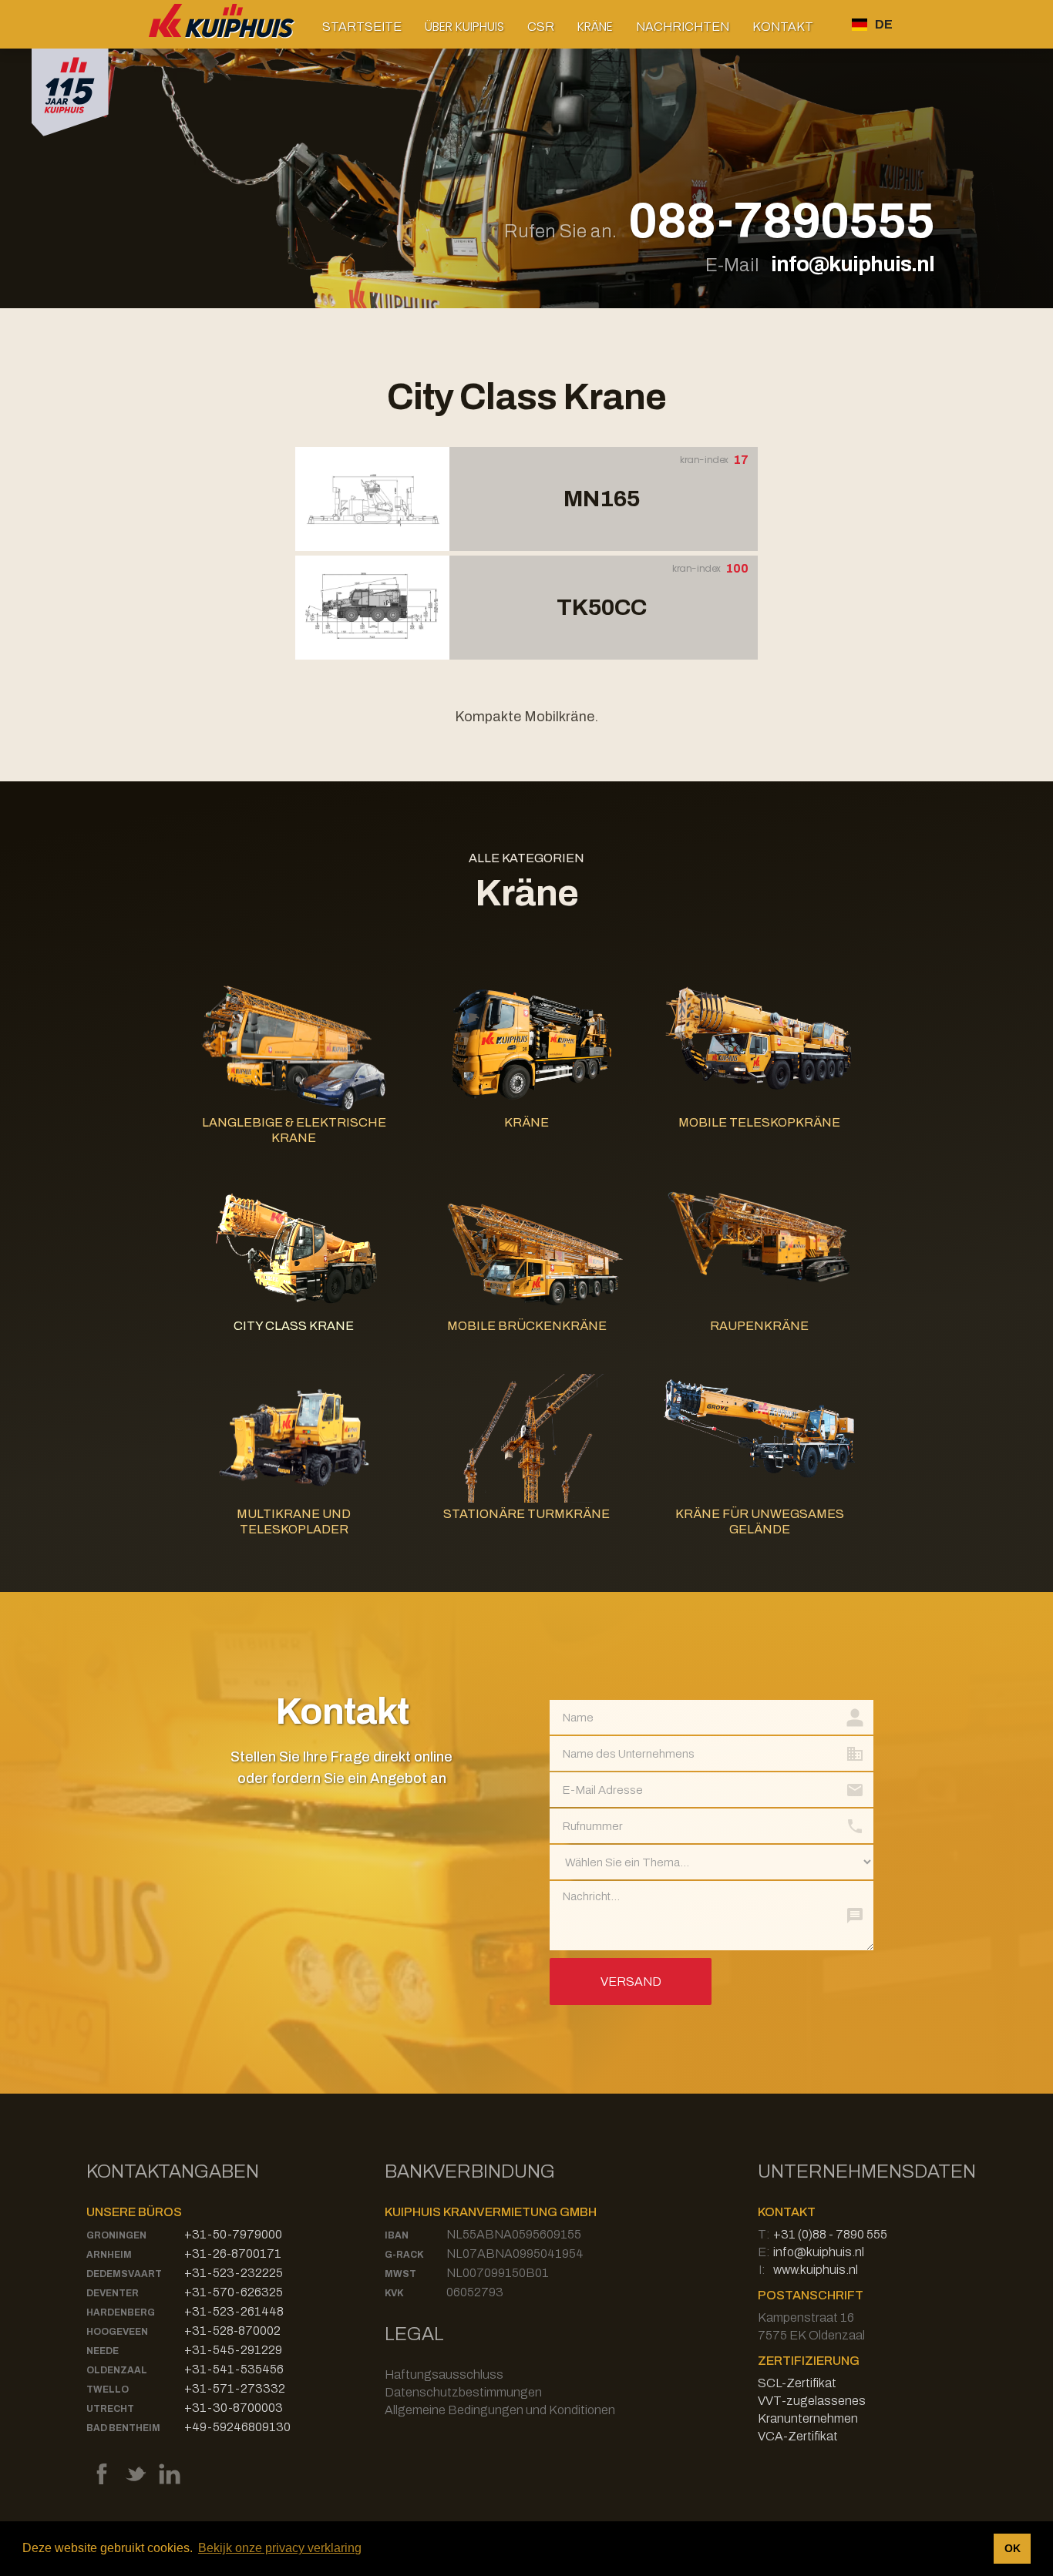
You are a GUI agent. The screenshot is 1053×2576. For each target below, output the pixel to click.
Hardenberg (121, 2312)
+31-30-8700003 (234, 2408)
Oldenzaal (117, 2370)
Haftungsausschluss (444, 2374)
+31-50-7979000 (233, 2234)
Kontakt (783, 27)
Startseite (362, 27)
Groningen (116, 2235)
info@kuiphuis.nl (853, 264)
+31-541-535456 (234, 2369)
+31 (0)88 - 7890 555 (830, 2234)
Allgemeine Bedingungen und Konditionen (500, 2410)
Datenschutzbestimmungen (463, 2392)
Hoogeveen (117, 2332)
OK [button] (1013, 2548)
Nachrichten (683, 27)
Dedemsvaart (124, 2274)
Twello (108, 2390)
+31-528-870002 (232, 2331)
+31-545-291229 (233, 2350)
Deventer (113, 2293)
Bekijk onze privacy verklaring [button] (280, 2548)
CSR (541, 27)
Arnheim (109, 2255)
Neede (103, 2351)
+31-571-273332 (235, 2388)
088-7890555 (781, 222)
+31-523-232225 (234, 2273)
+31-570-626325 (234, 2292)
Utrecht (110, 2409)
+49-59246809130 (237, 2427)
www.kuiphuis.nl (816, 2270)
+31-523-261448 (234, 2311)
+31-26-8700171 (233, 2254)
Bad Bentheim (123, 2428)
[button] (464, 27)
